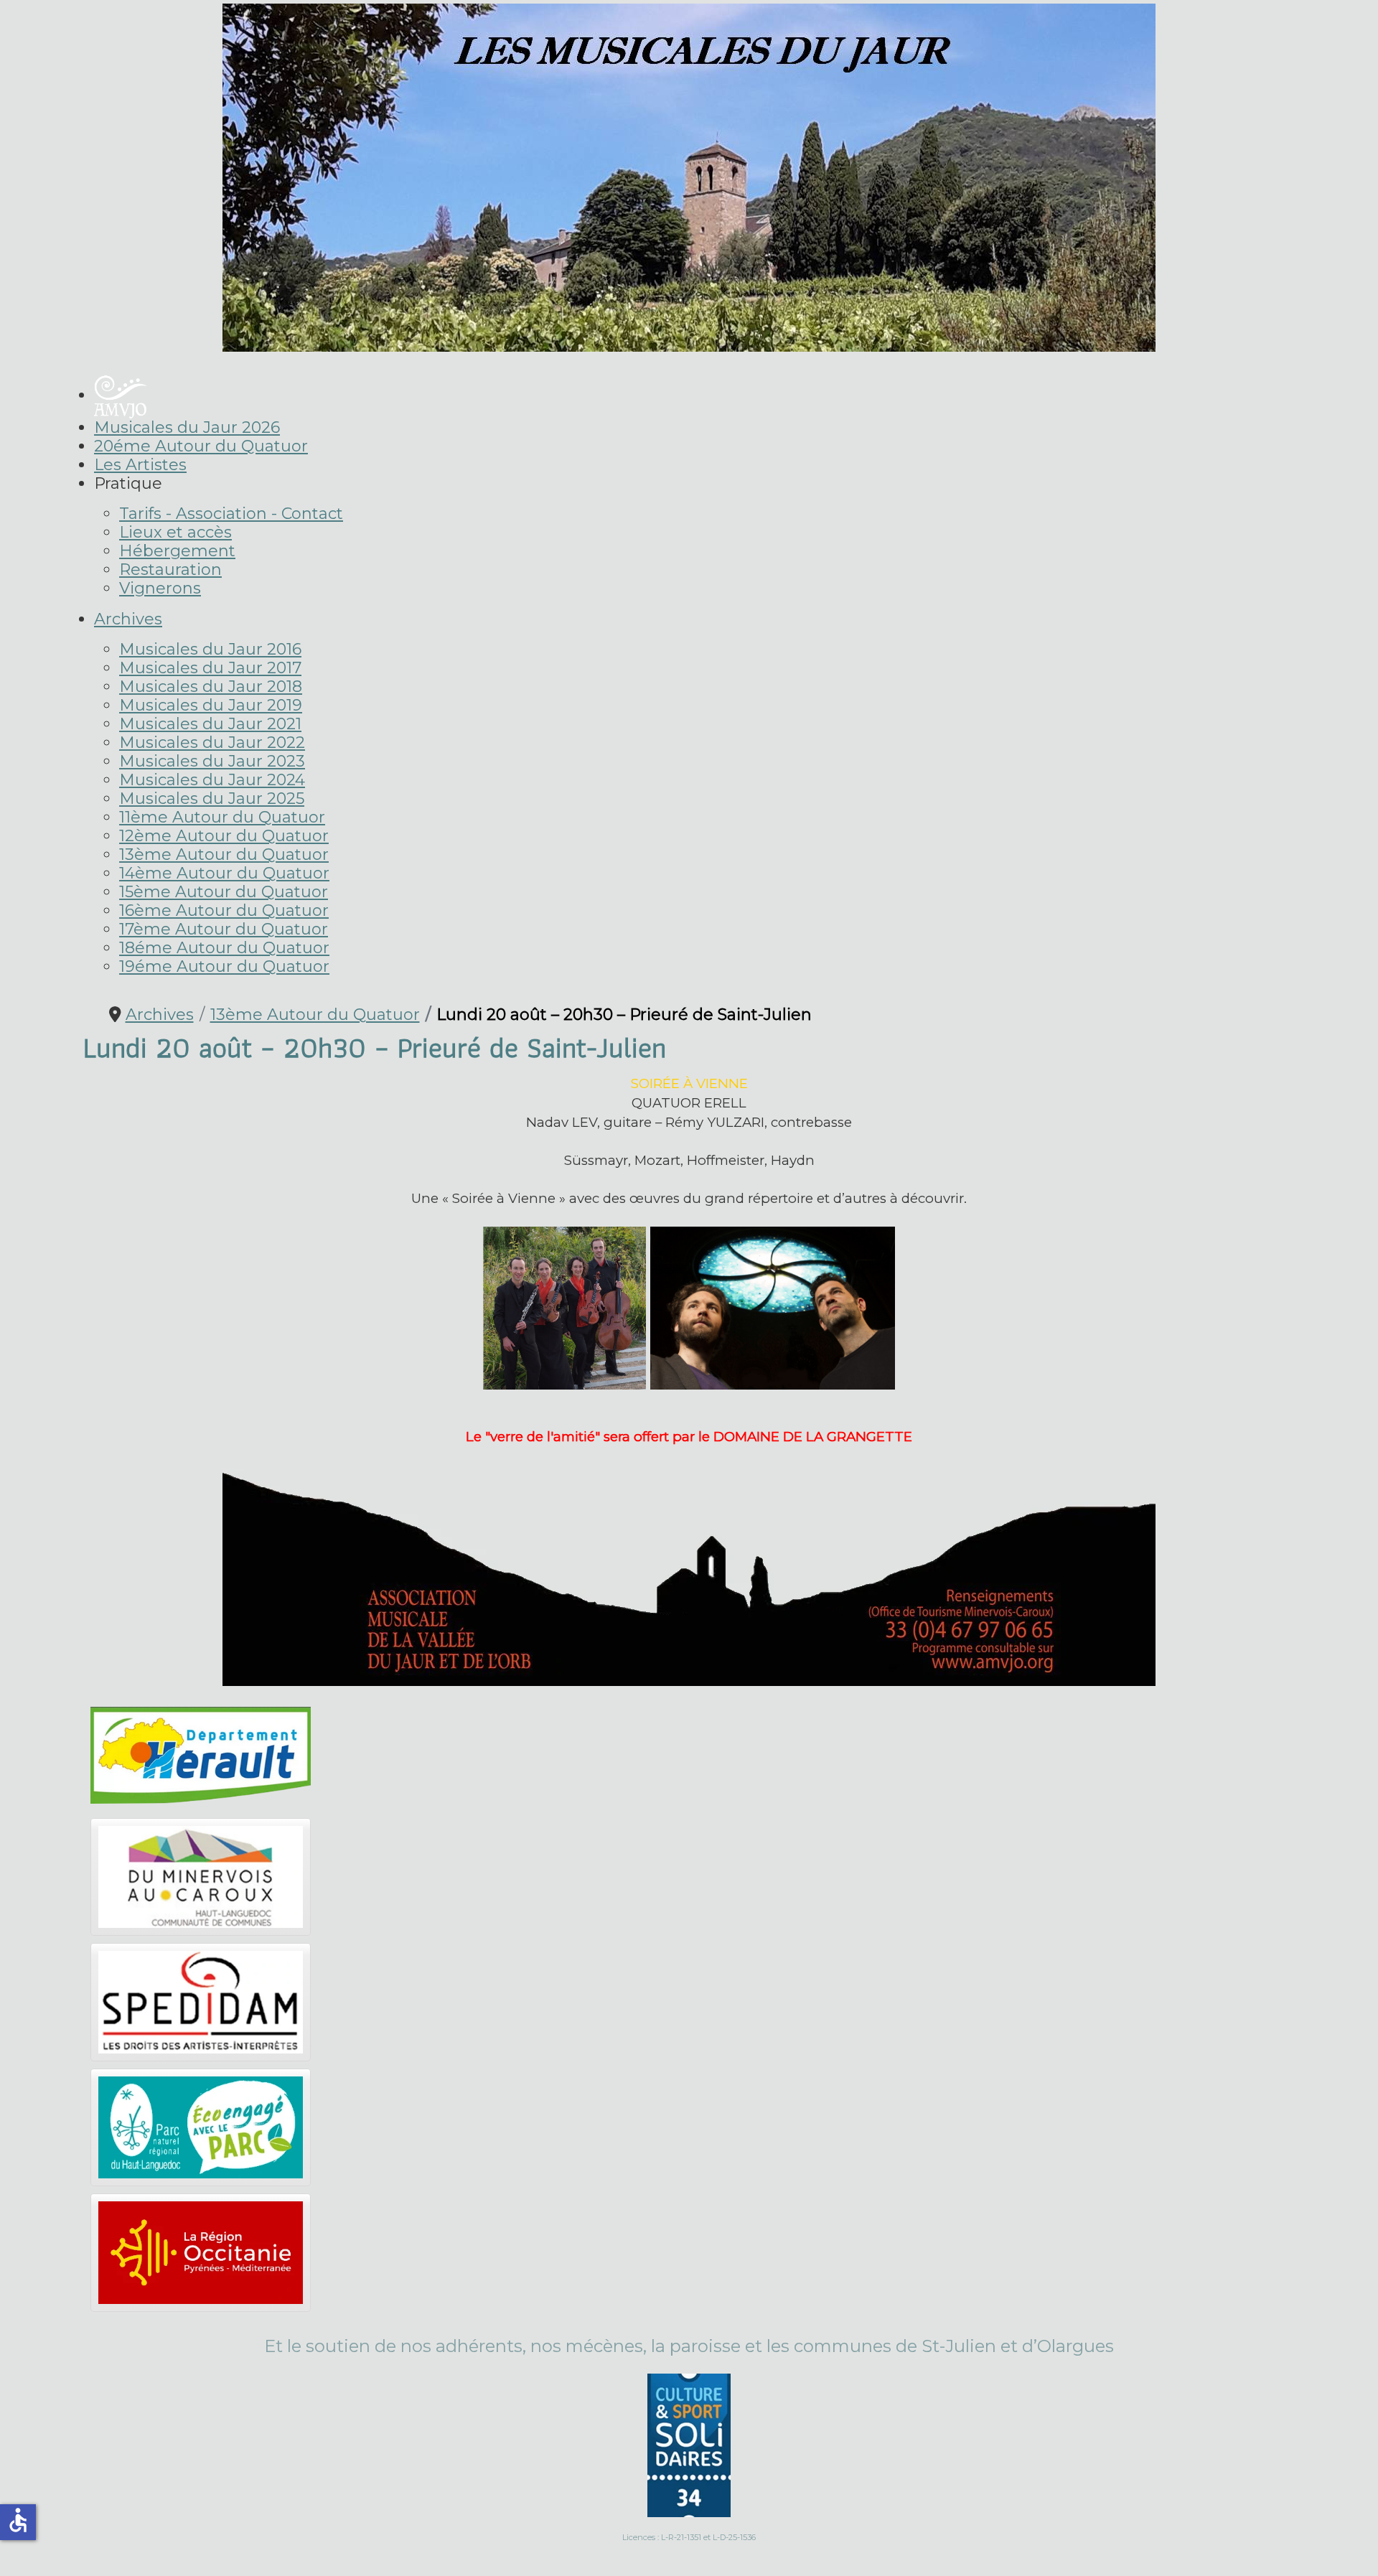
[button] (128, 483)
